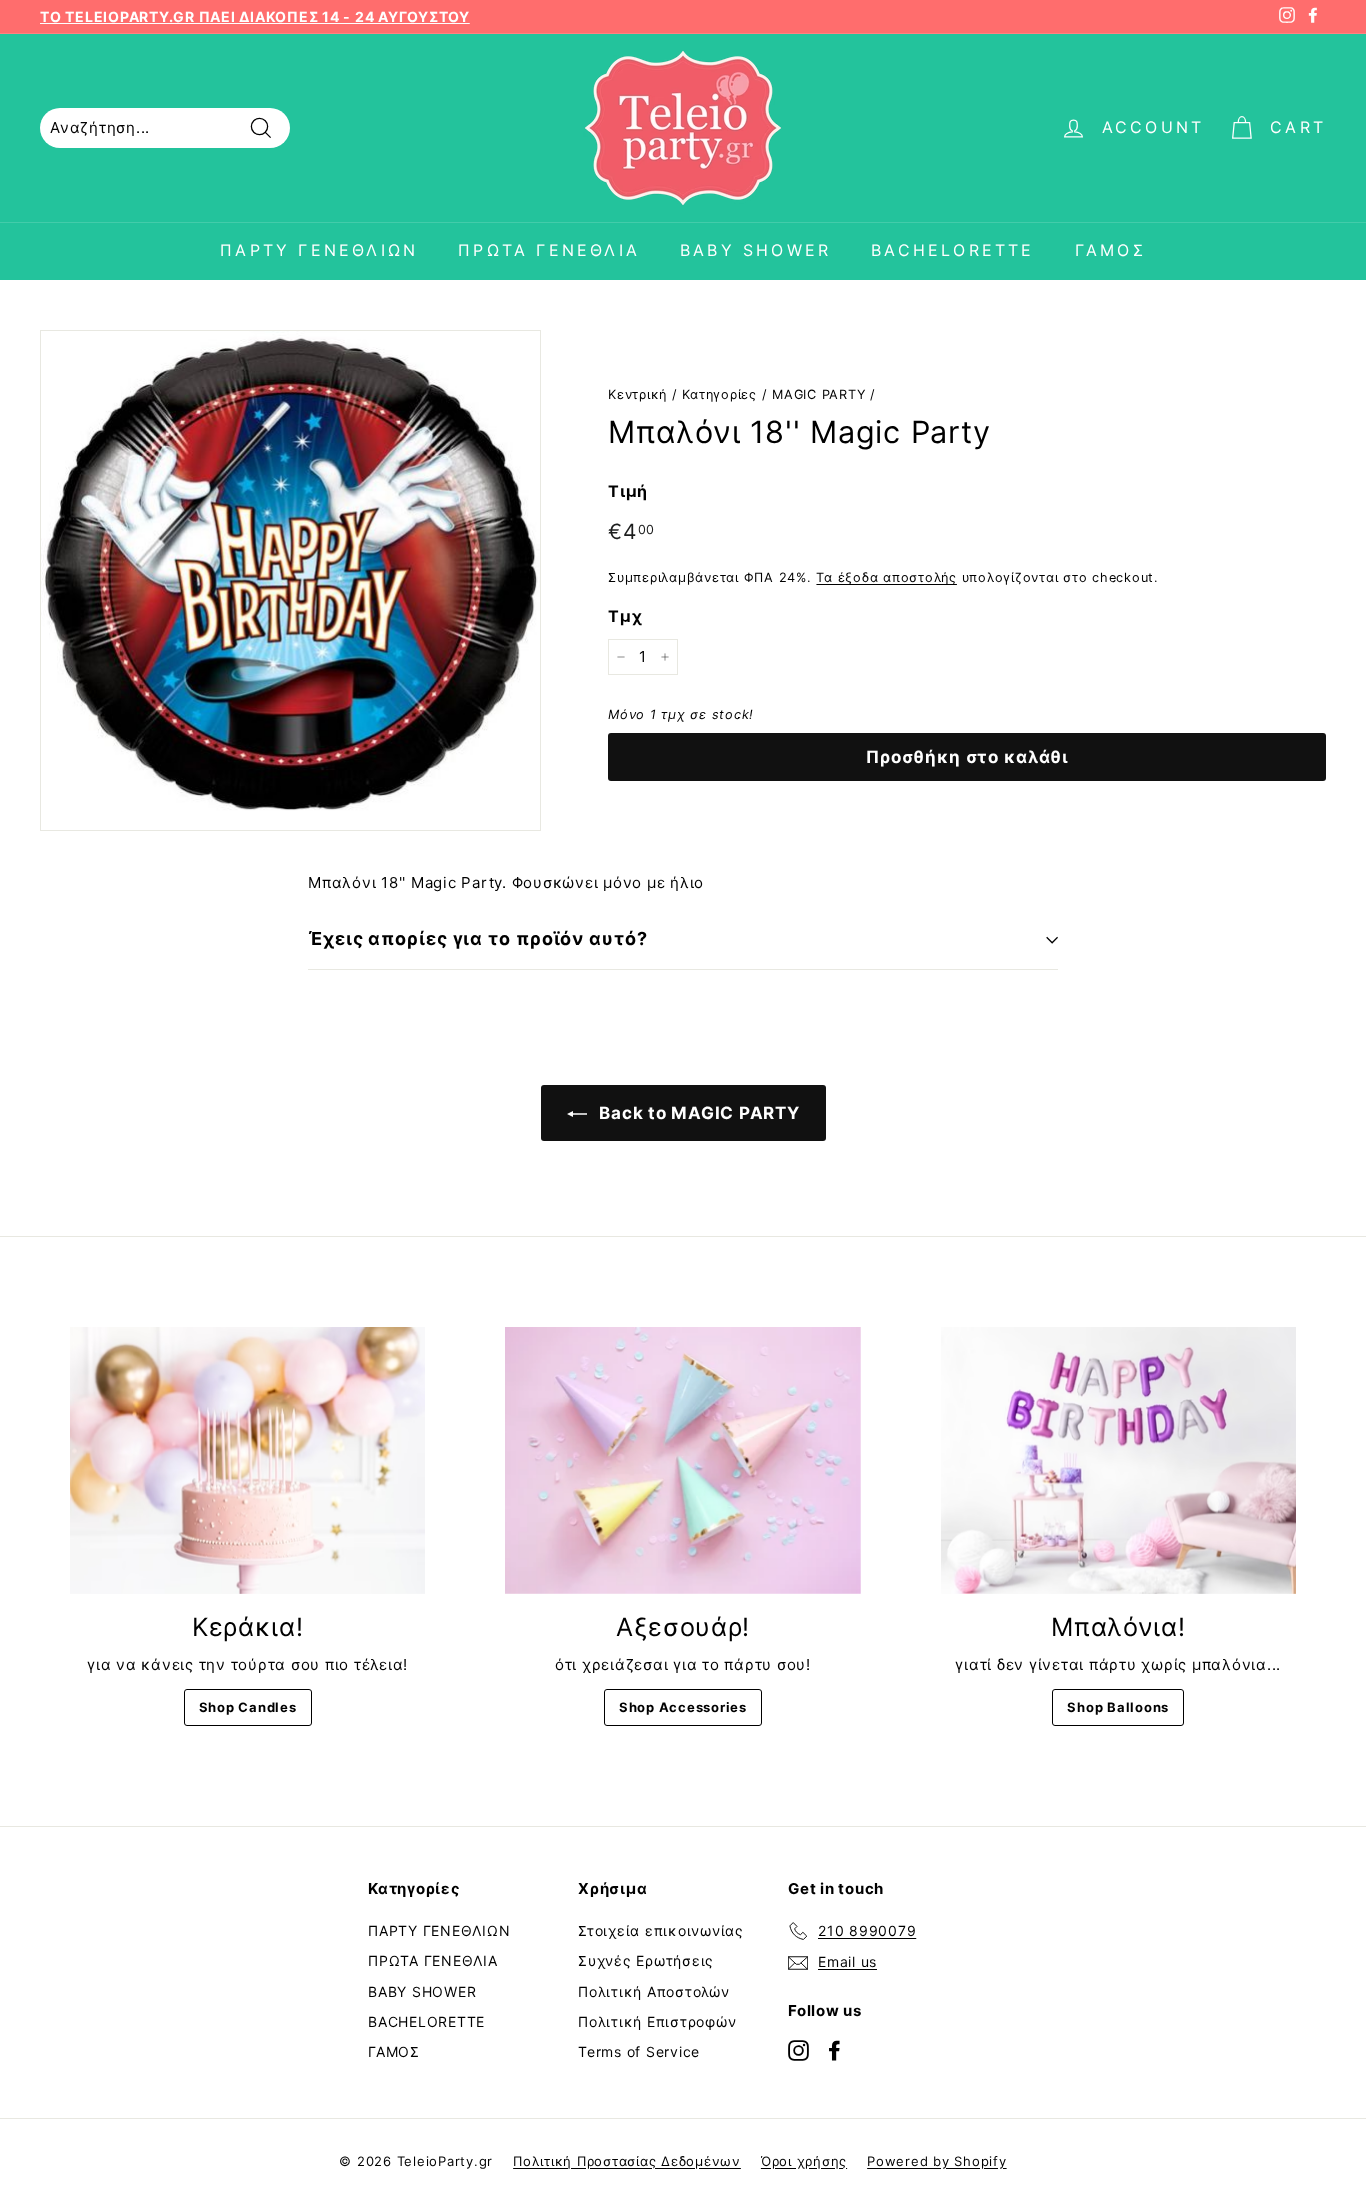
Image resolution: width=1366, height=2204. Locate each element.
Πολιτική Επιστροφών (657, 2021)
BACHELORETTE (952, 250)
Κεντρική (637, 394)
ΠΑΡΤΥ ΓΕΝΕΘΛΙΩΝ (319, 250)
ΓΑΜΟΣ (1110, 250)
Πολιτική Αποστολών (654, 1991)
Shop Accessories (683, 1707)
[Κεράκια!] (247, 1460)
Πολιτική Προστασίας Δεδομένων (627, 2161)
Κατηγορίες (719, 394)
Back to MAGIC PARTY (697, 1113)
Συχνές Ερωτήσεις (646, 1960)
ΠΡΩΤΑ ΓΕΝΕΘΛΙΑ (549, 250)
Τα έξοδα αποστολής (886, 577)
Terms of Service (639, 2051)
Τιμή (628, 491)
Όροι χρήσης (804, 2161)
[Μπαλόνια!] (1118, 1460)
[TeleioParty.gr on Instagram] (798, 2049)
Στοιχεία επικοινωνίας (661, 1930)
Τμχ (625, 616)
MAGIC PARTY (818, 394)
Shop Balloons (1118, 1707)
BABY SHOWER (755, 250)
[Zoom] (290, 580)
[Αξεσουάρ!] (682, 1460)
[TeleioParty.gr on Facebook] (834, 2049)
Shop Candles (248, 1707)
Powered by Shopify (937, 2161)
